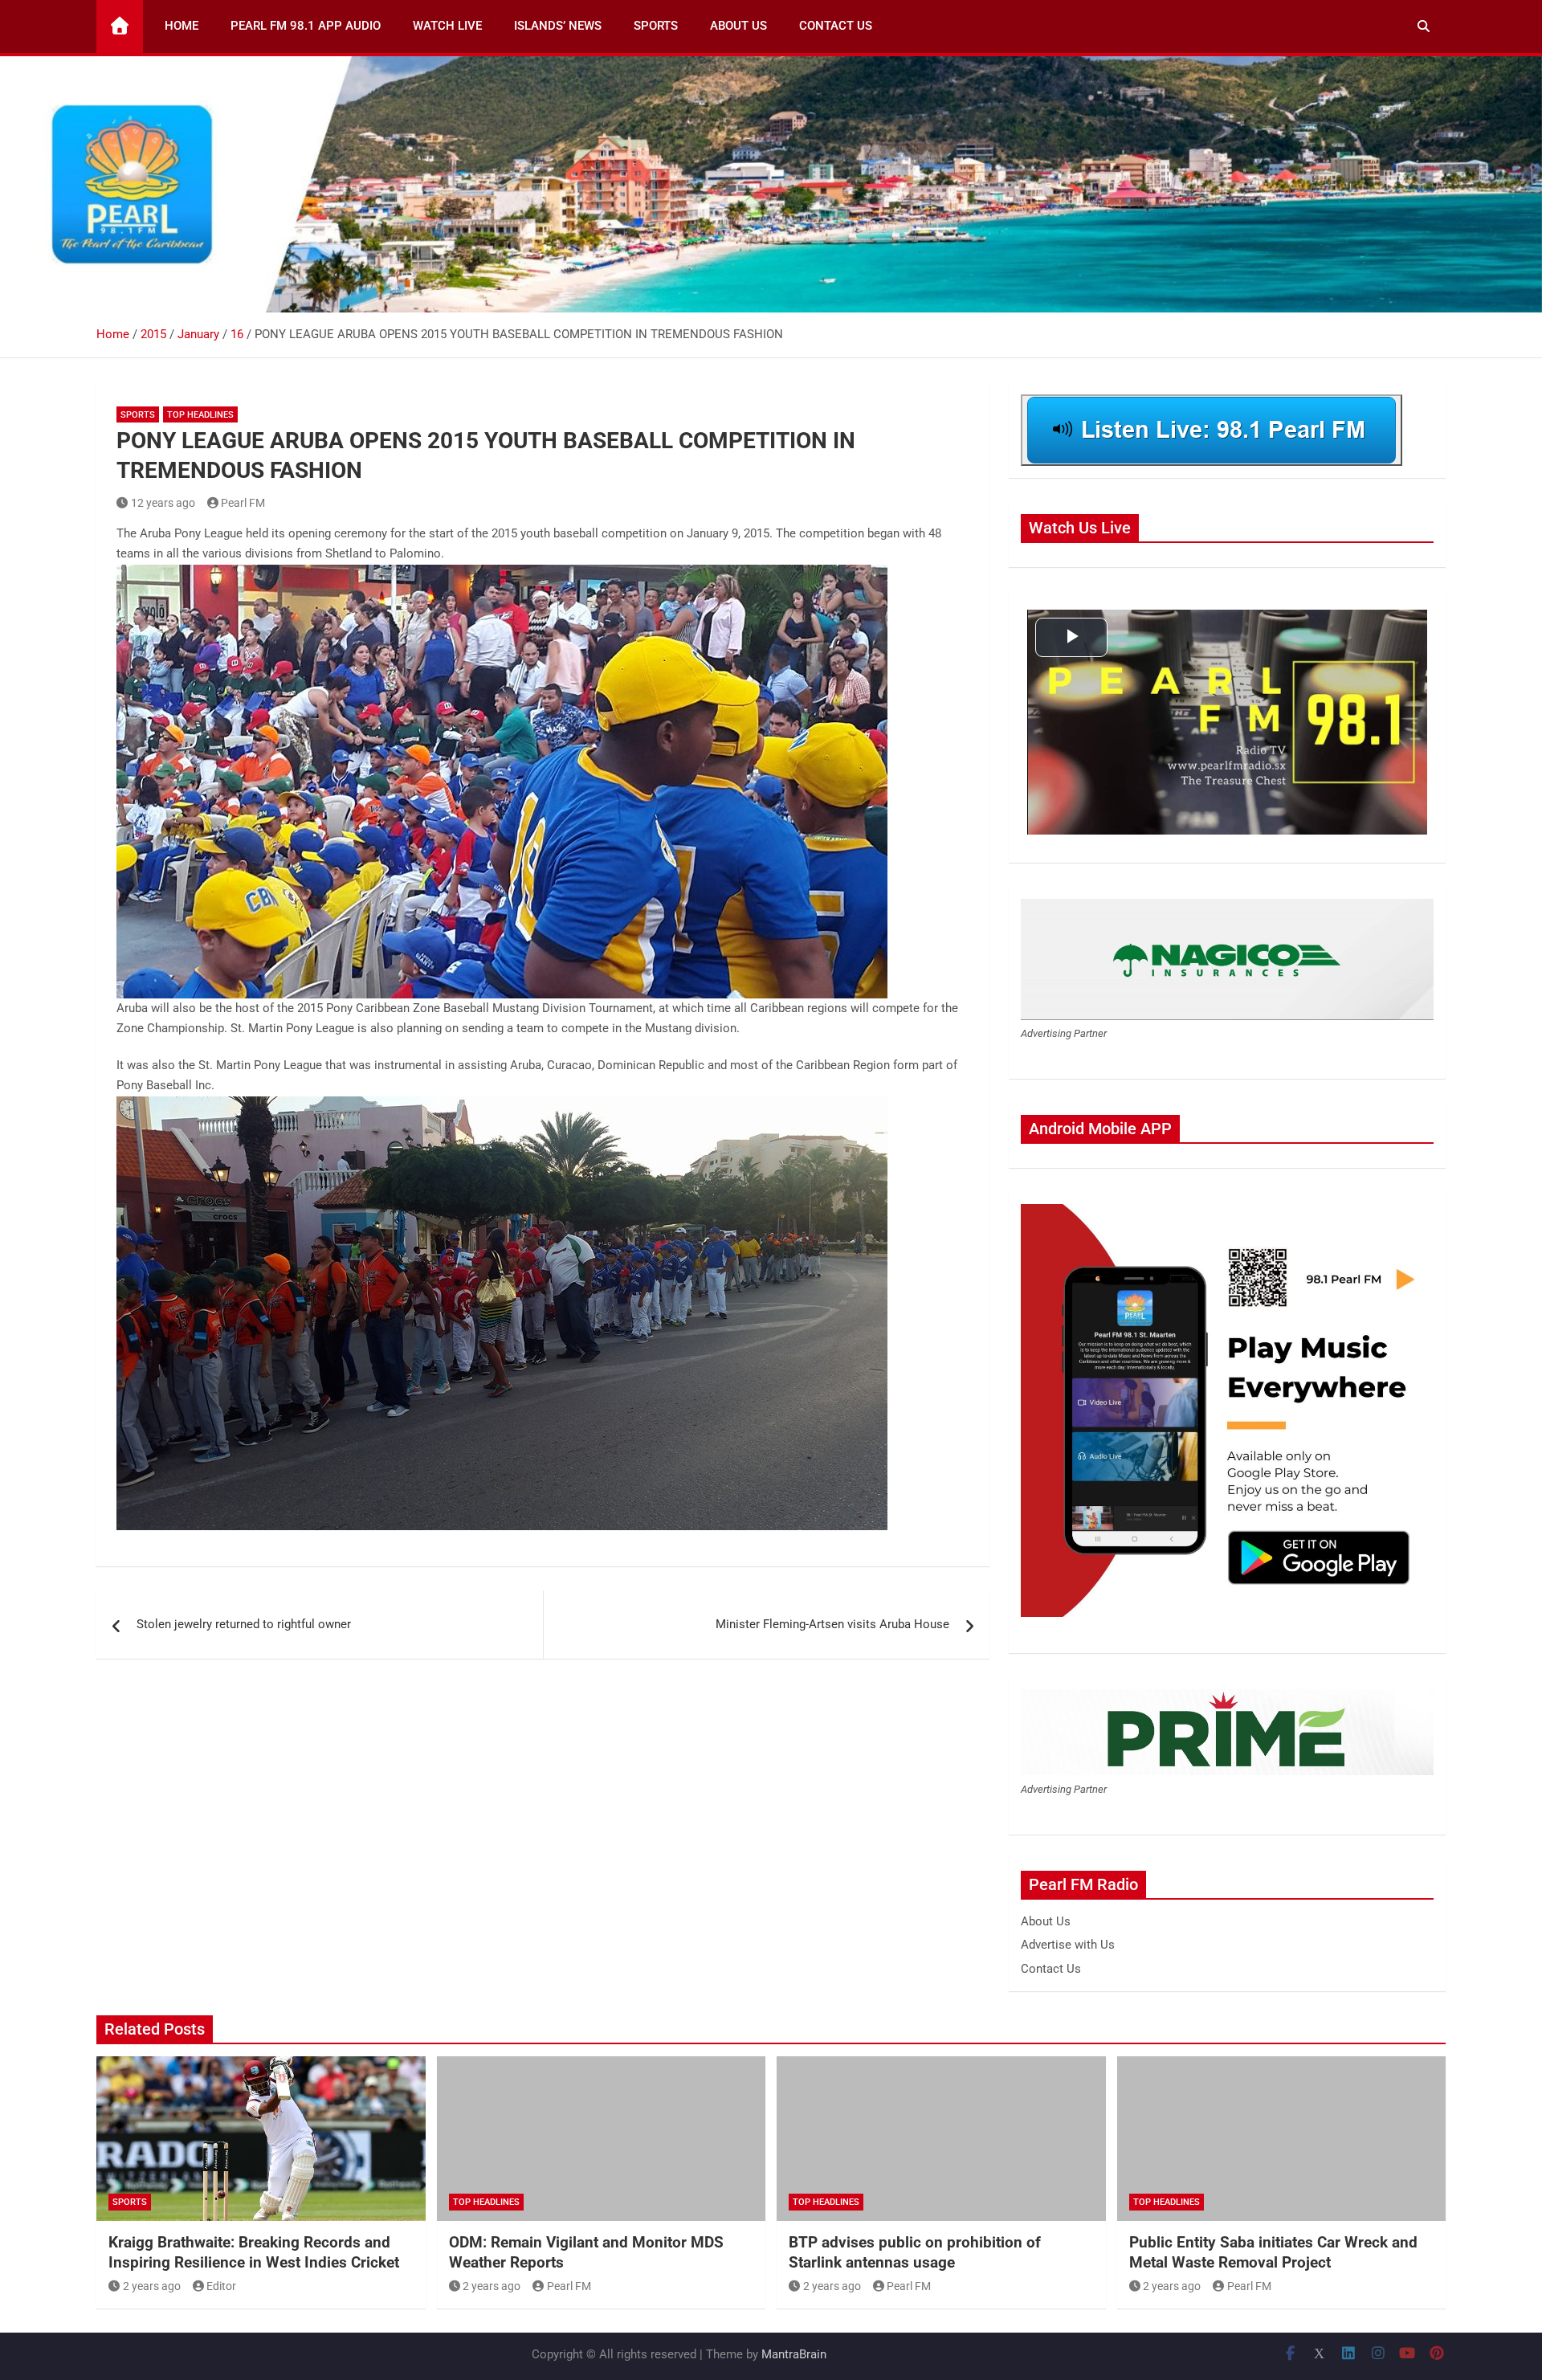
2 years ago (152, 2286)
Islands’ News (558, 26)
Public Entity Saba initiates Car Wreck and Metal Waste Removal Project (1273, 2252)
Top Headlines (200, 415)
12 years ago (163, 503)
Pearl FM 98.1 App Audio (306, 26)
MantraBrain (794, 2354)
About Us (738, 26)
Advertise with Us (1068, 1945)
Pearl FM (243, 503)
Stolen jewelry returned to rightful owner (244, 1624)
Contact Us (836, 26)
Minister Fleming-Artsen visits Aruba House (832, 1624)
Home (182, 26)
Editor (221, 2286)
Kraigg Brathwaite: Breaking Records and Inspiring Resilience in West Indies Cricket (254, 2252)
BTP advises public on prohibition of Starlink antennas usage (915, 2252)
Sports (656, 26)
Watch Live (447, 26)
